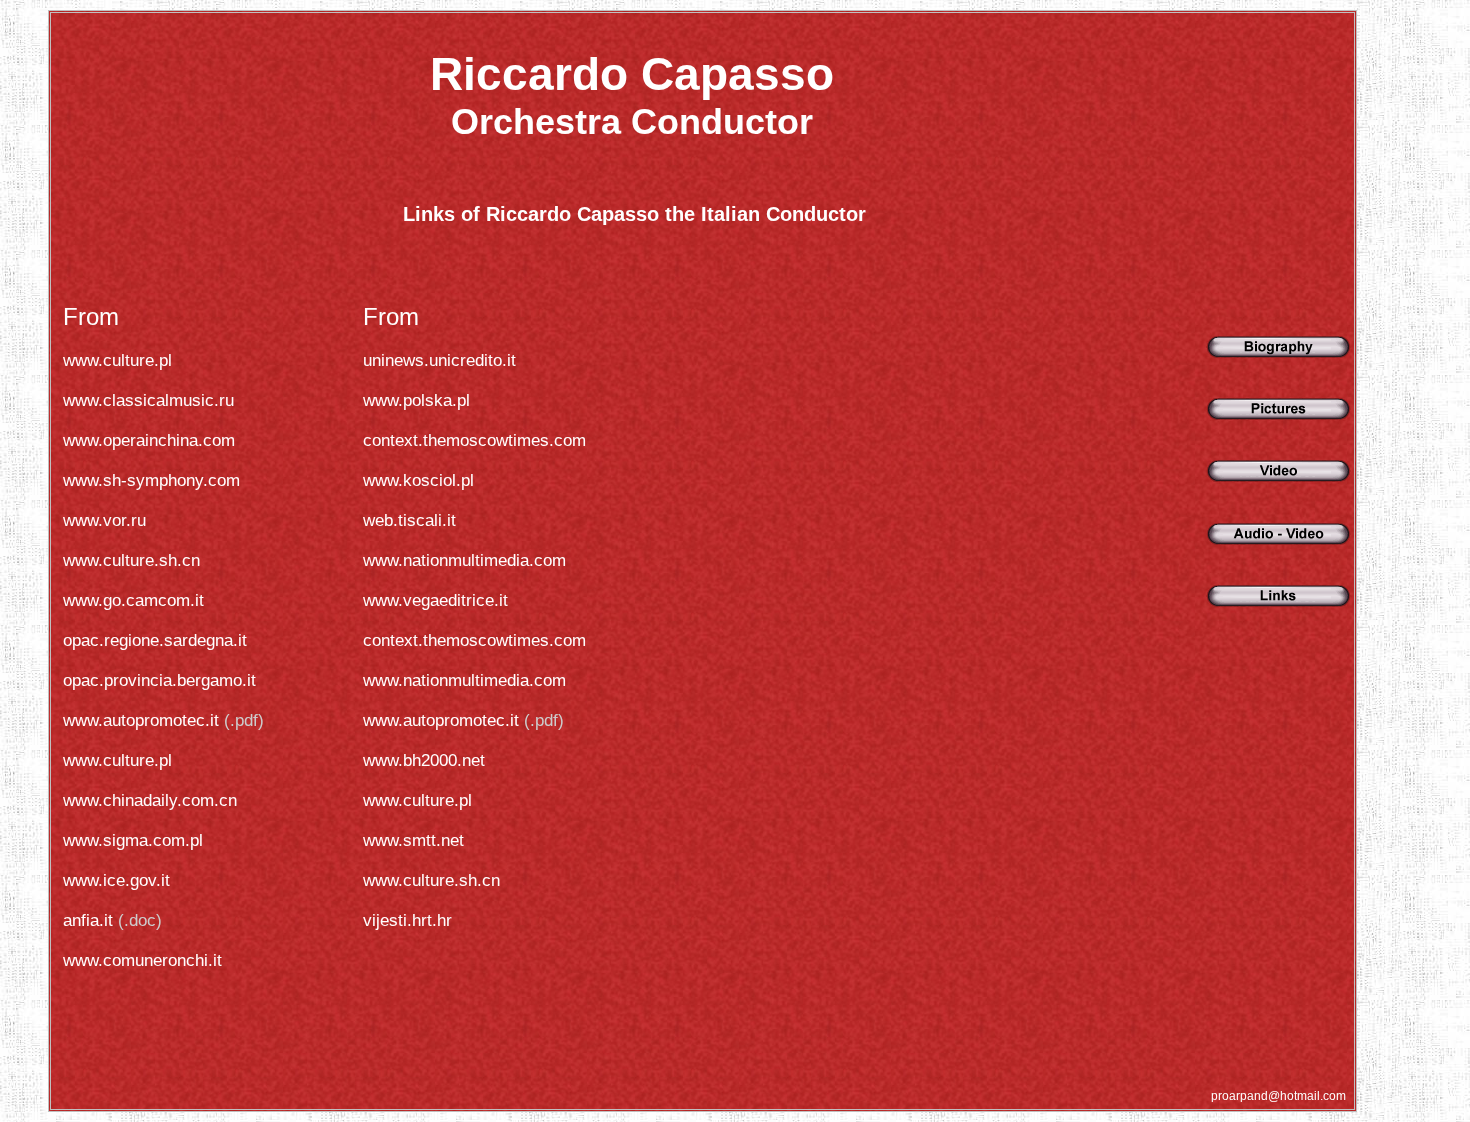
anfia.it (90, 920)
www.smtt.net (413, 840)
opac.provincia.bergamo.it (159, 680)
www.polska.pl (416, 400)
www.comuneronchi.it (142, 960)
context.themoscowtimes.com (474, 440)
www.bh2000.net (424, 760)
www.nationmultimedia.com (464, 560)
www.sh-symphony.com (151, 480)
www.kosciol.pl (418, 480)
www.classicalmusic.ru (148, 400)
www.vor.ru (104, 520)
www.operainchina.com (149, 440)
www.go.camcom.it (133, 600)
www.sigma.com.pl (133, 840)
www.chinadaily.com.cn (150, 800)
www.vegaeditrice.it (435, 600)
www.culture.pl (117, 360)
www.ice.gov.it (116, 880)
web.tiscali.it (409, 520)
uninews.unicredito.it (439, 360)
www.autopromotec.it (141, 720)
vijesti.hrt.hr (407, 920)
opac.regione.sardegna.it (155, 640)
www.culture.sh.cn (131, 560)
